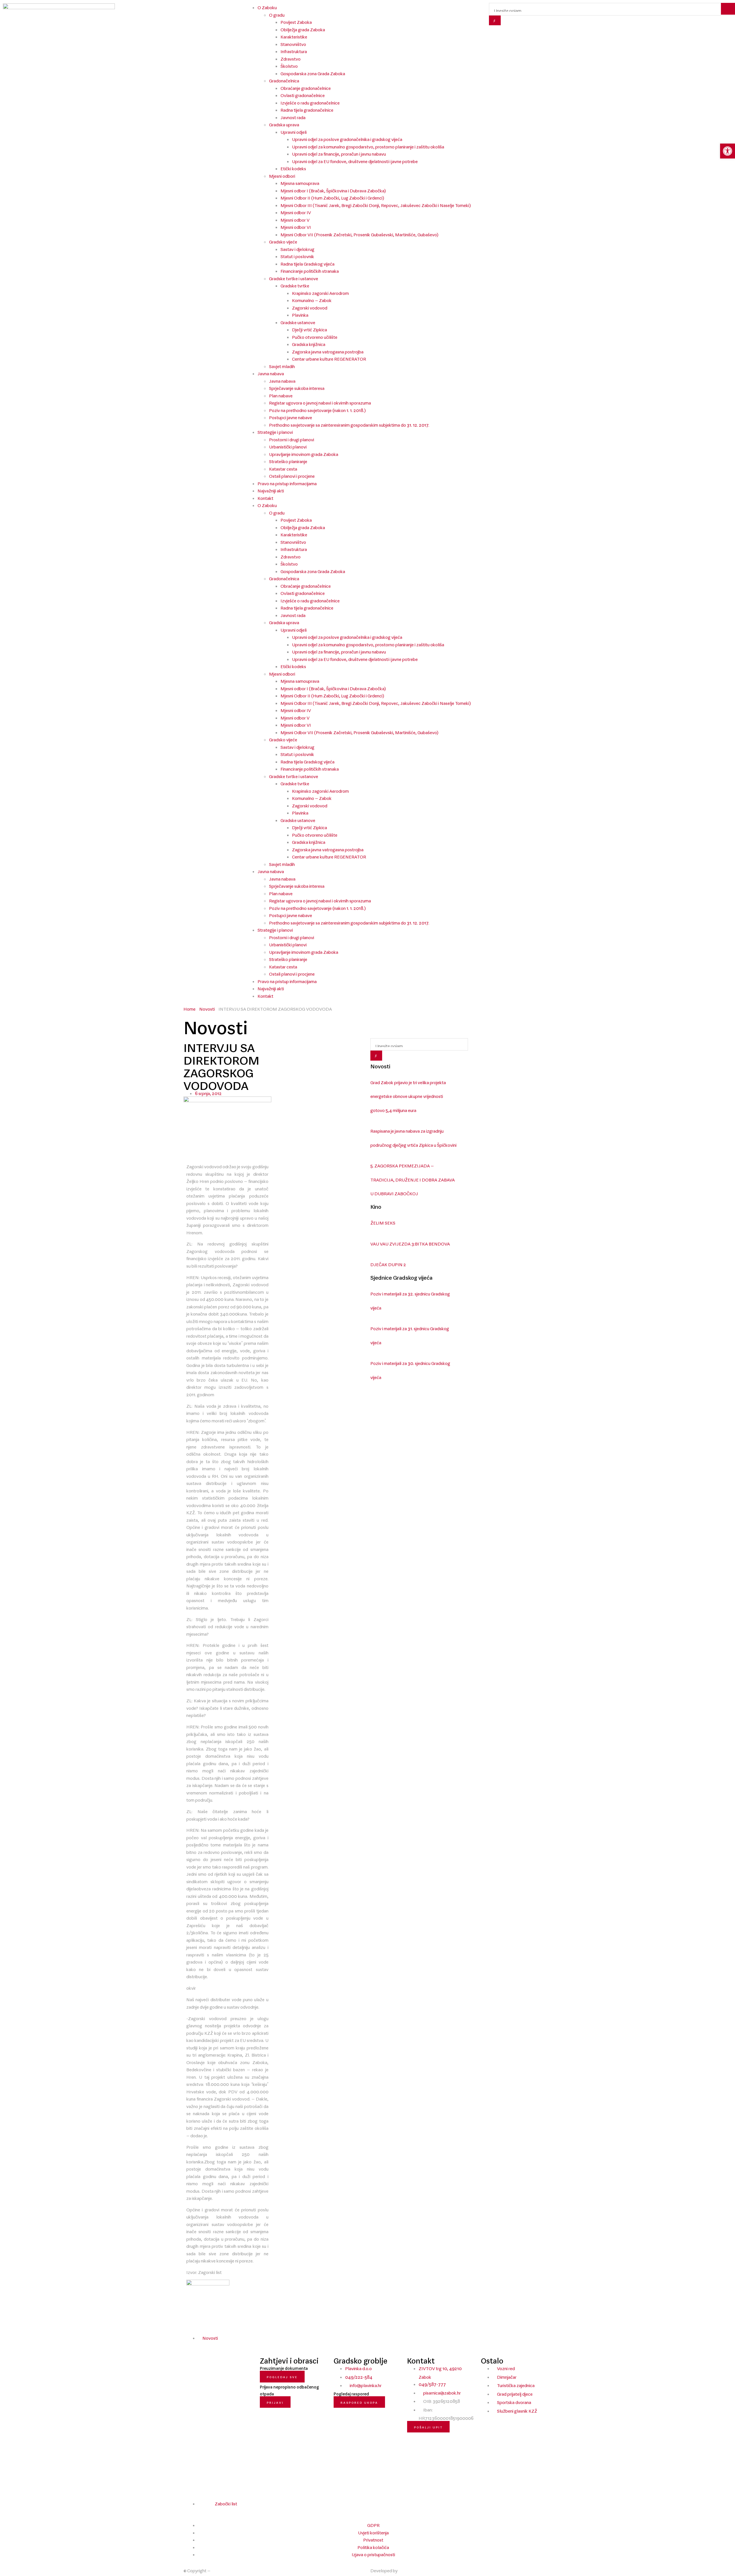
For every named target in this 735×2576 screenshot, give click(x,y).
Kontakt (265, 497)
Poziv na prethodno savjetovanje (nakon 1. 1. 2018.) (317, 409)
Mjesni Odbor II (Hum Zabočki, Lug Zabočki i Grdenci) (332, 197)
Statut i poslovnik (297, 255)
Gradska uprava (284, 123)
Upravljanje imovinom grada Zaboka (304, 453)
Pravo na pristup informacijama (287, 482)
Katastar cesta (283, 468)
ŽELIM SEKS (383, 1222)
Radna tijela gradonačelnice (307, 109)
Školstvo (289, 65)
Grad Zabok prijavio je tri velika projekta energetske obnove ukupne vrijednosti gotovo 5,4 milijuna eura (408, 1095)
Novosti (207, 1008)
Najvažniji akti (271, 490)
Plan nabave (281, 394)
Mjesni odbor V (295, 219)
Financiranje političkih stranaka (310, 270)
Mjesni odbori (282, 175)
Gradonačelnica (284, 80)
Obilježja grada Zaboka (303, 28)
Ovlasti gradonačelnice (303, 94)
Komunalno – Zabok (312, 299)
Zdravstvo (291, 58)
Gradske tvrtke (295, 285)
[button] (232, 2338)
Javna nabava (271, 372)
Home (189, 1008)
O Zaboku (267, 504)
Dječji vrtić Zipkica (310, 328)
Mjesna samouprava (300, 182)
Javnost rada (293, 116)
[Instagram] (195, 2512)
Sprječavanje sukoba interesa (297, 387)
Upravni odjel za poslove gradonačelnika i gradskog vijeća (347, 138)
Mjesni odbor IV (296, 211)
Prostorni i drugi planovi (292, 438)
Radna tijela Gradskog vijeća (307, 263)
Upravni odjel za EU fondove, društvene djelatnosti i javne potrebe (355, 160)
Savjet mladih (282, 365)
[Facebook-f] (189, 2512)
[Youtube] (200, 2512)
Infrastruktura (294, 50)
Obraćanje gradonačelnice (306, 87)
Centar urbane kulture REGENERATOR (329, 358)
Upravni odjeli (294, 131)
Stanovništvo (293, 43)
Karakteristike (294, 36)
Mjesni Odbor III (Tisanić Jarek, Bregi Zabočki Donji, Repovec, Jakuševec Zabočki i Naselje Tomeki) (376, 204)
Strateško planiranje (288, 460)
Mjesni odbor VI (296, 226)
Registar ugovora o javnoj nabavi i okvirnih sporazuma (320, 402)
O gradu (277, 512)
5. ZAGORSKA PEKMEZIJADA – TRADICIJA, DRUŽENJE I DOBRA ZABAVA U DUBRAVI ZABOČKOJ (413, 1178)
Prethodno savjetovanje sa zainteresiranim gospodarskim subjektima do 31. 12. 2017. (349, 424)
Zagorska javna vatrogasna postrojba (328, 351)
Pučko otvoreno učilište (315, 336)
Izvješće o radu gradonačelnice (310, 102)
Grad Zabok (223, 2569)
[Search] (495, 21)
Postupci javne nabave (291, 416)
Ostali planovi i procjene (292, 475)
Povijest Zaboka (296, 21)
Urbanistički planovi (288, 446)
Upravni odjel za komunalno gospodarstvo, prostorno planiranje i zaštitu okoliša (368, 146)
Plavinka (300, 314)
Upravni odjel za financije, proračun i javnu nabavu (339, 153)
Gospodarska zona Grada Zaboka (313, 72)
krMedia (407, 2569)
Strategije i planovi (275, 431)
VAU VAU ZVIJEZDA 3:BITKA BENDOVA (410, 1243)
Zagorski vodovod (310, 307)
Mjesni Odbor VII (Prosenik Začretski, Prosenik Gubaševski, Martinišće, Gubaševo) (359, 233)
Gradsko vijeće (283, 241)
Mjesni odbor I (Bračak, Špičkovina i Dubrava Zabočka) (333, 189)
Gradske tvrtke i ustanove (294, 277)
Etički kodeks (293, 167)
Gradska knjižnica (309, 343)
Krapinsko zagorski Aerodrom (320, 292)
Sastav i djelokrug (297, 248)
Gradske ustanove (298, 321)
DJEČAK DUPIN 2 (388, 1263)
